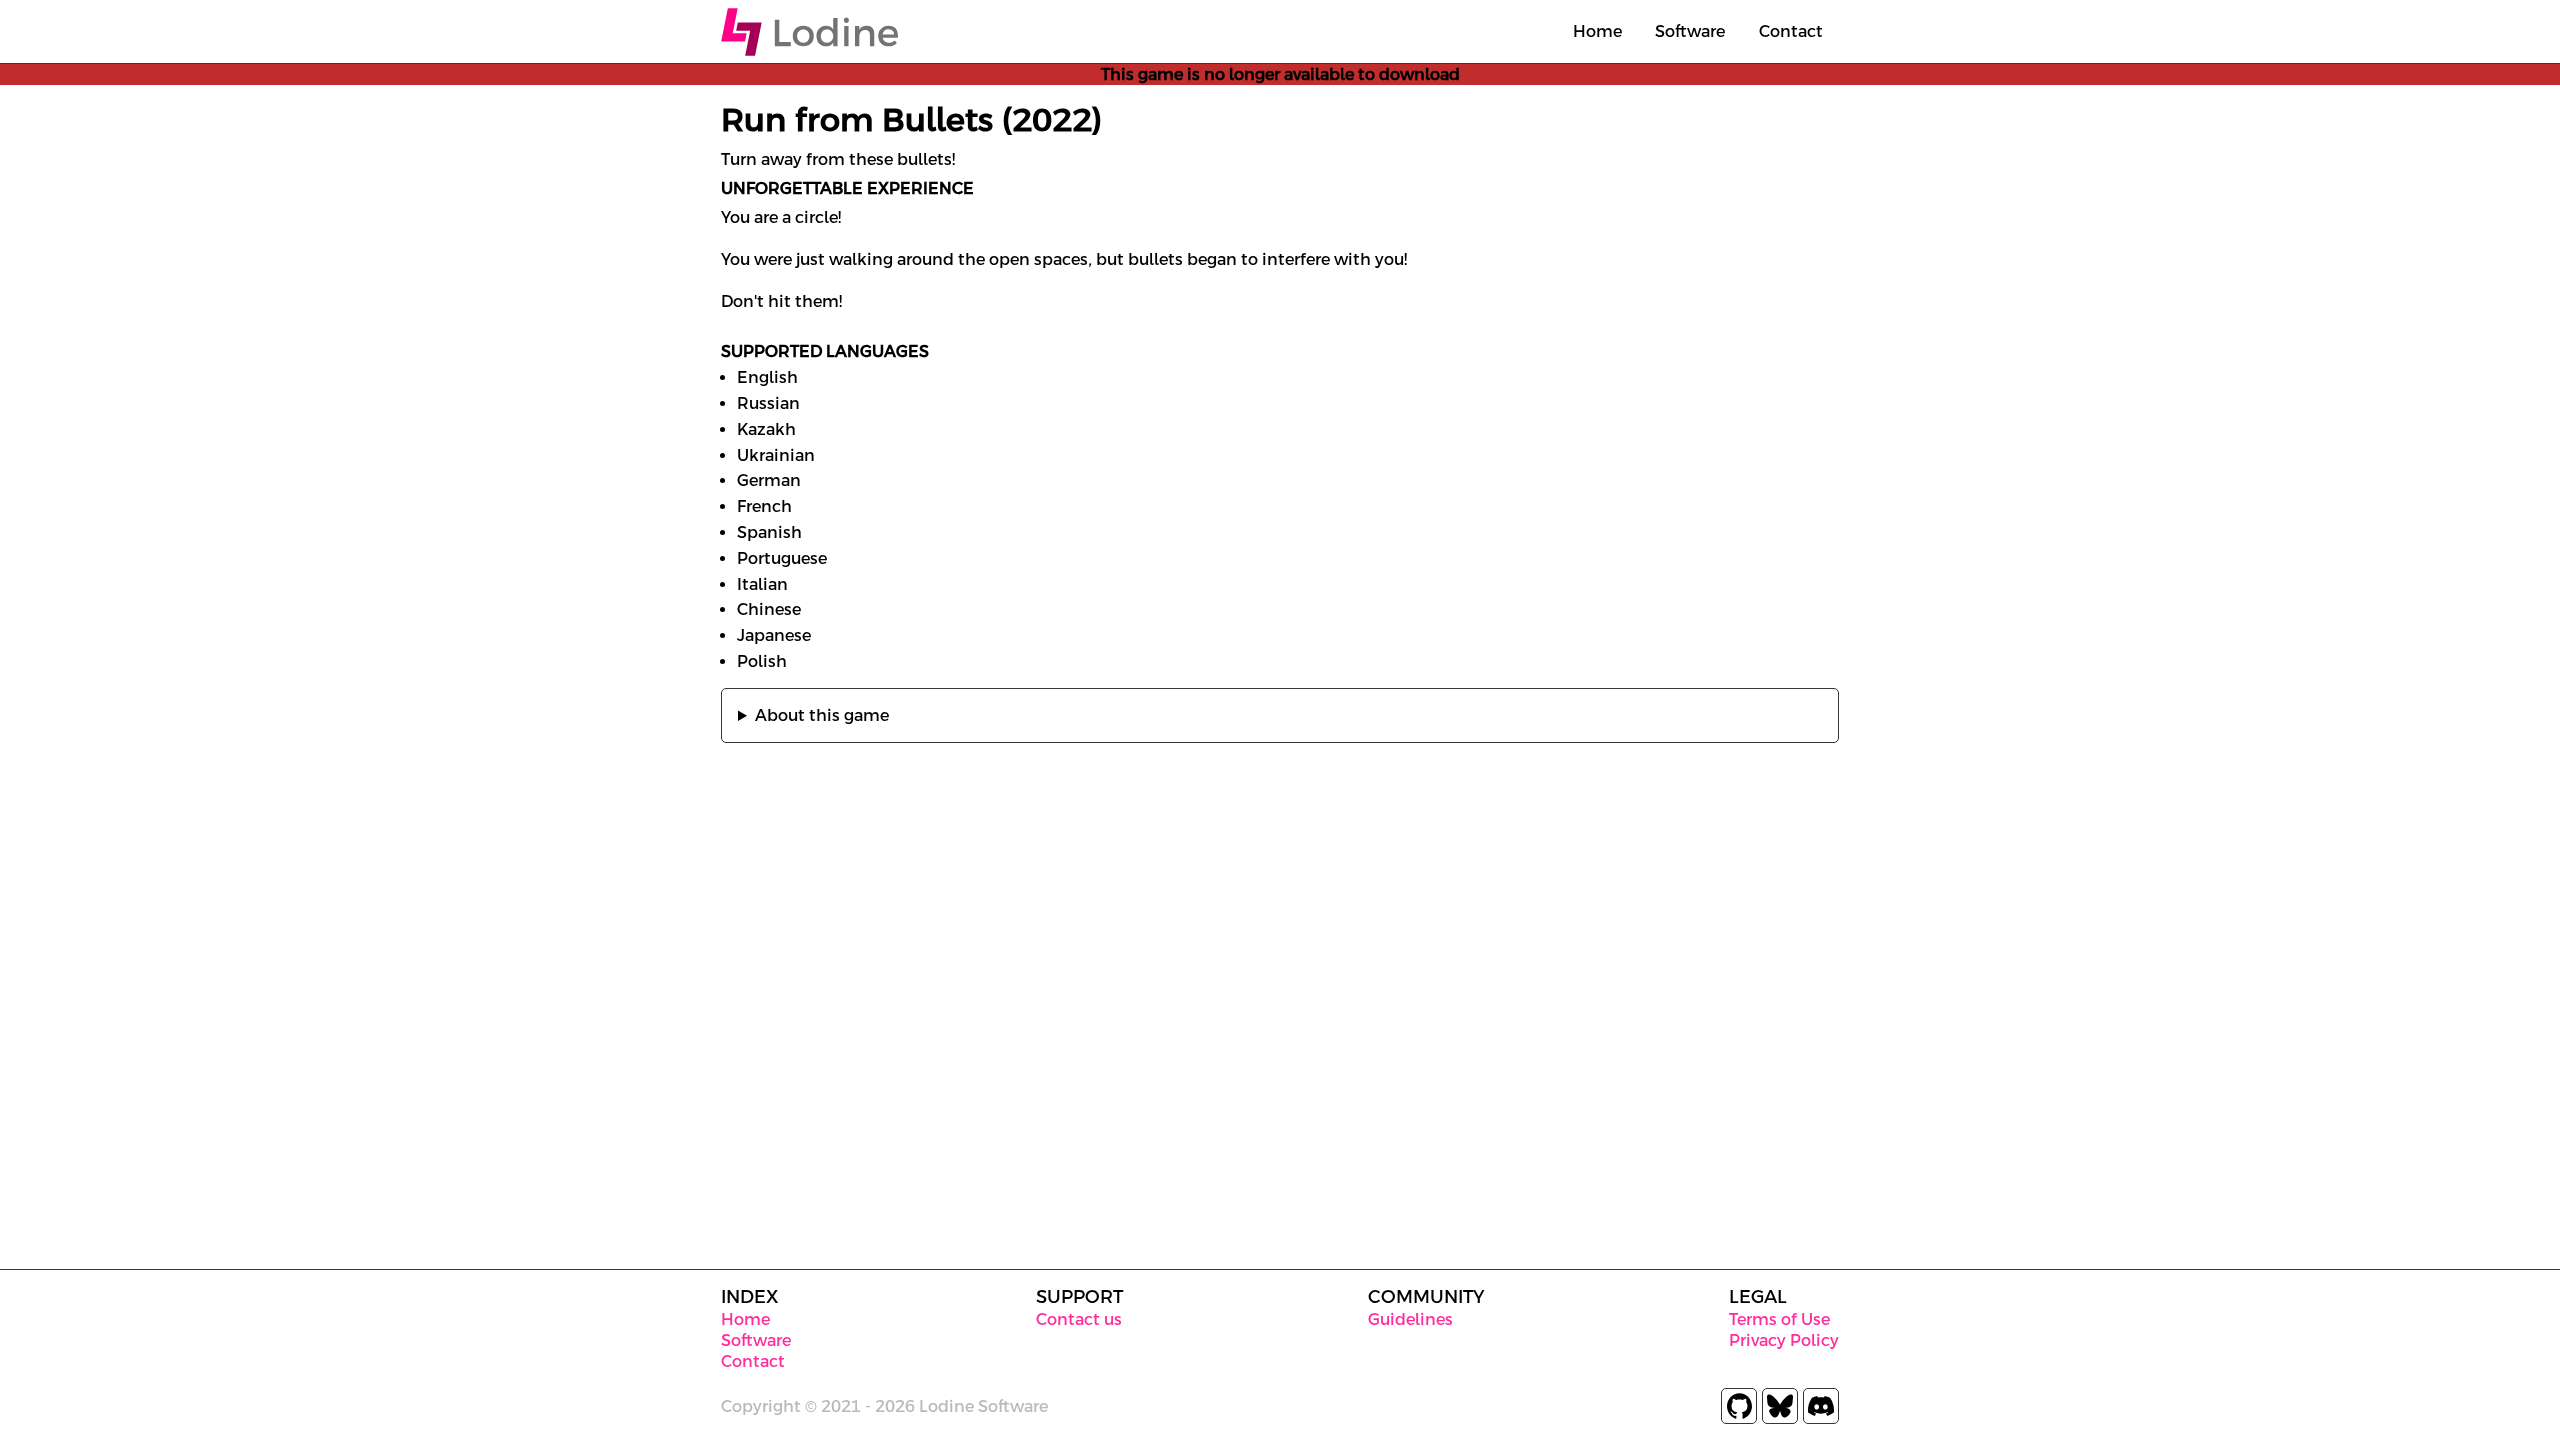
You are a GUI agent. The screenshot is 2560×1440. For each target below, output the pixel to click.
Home (1597, 31)
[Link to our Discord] (1821, 1406)
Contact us (1079, 1319)
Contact (1791, 31)
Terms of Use (1779, 1319)
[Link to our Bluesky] (1780, 1406)
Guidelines (1410, 1319)
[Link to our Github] (1739, 1406)
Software (1690, 31)
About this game (822, 715)
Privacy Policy (1784, 1340)
